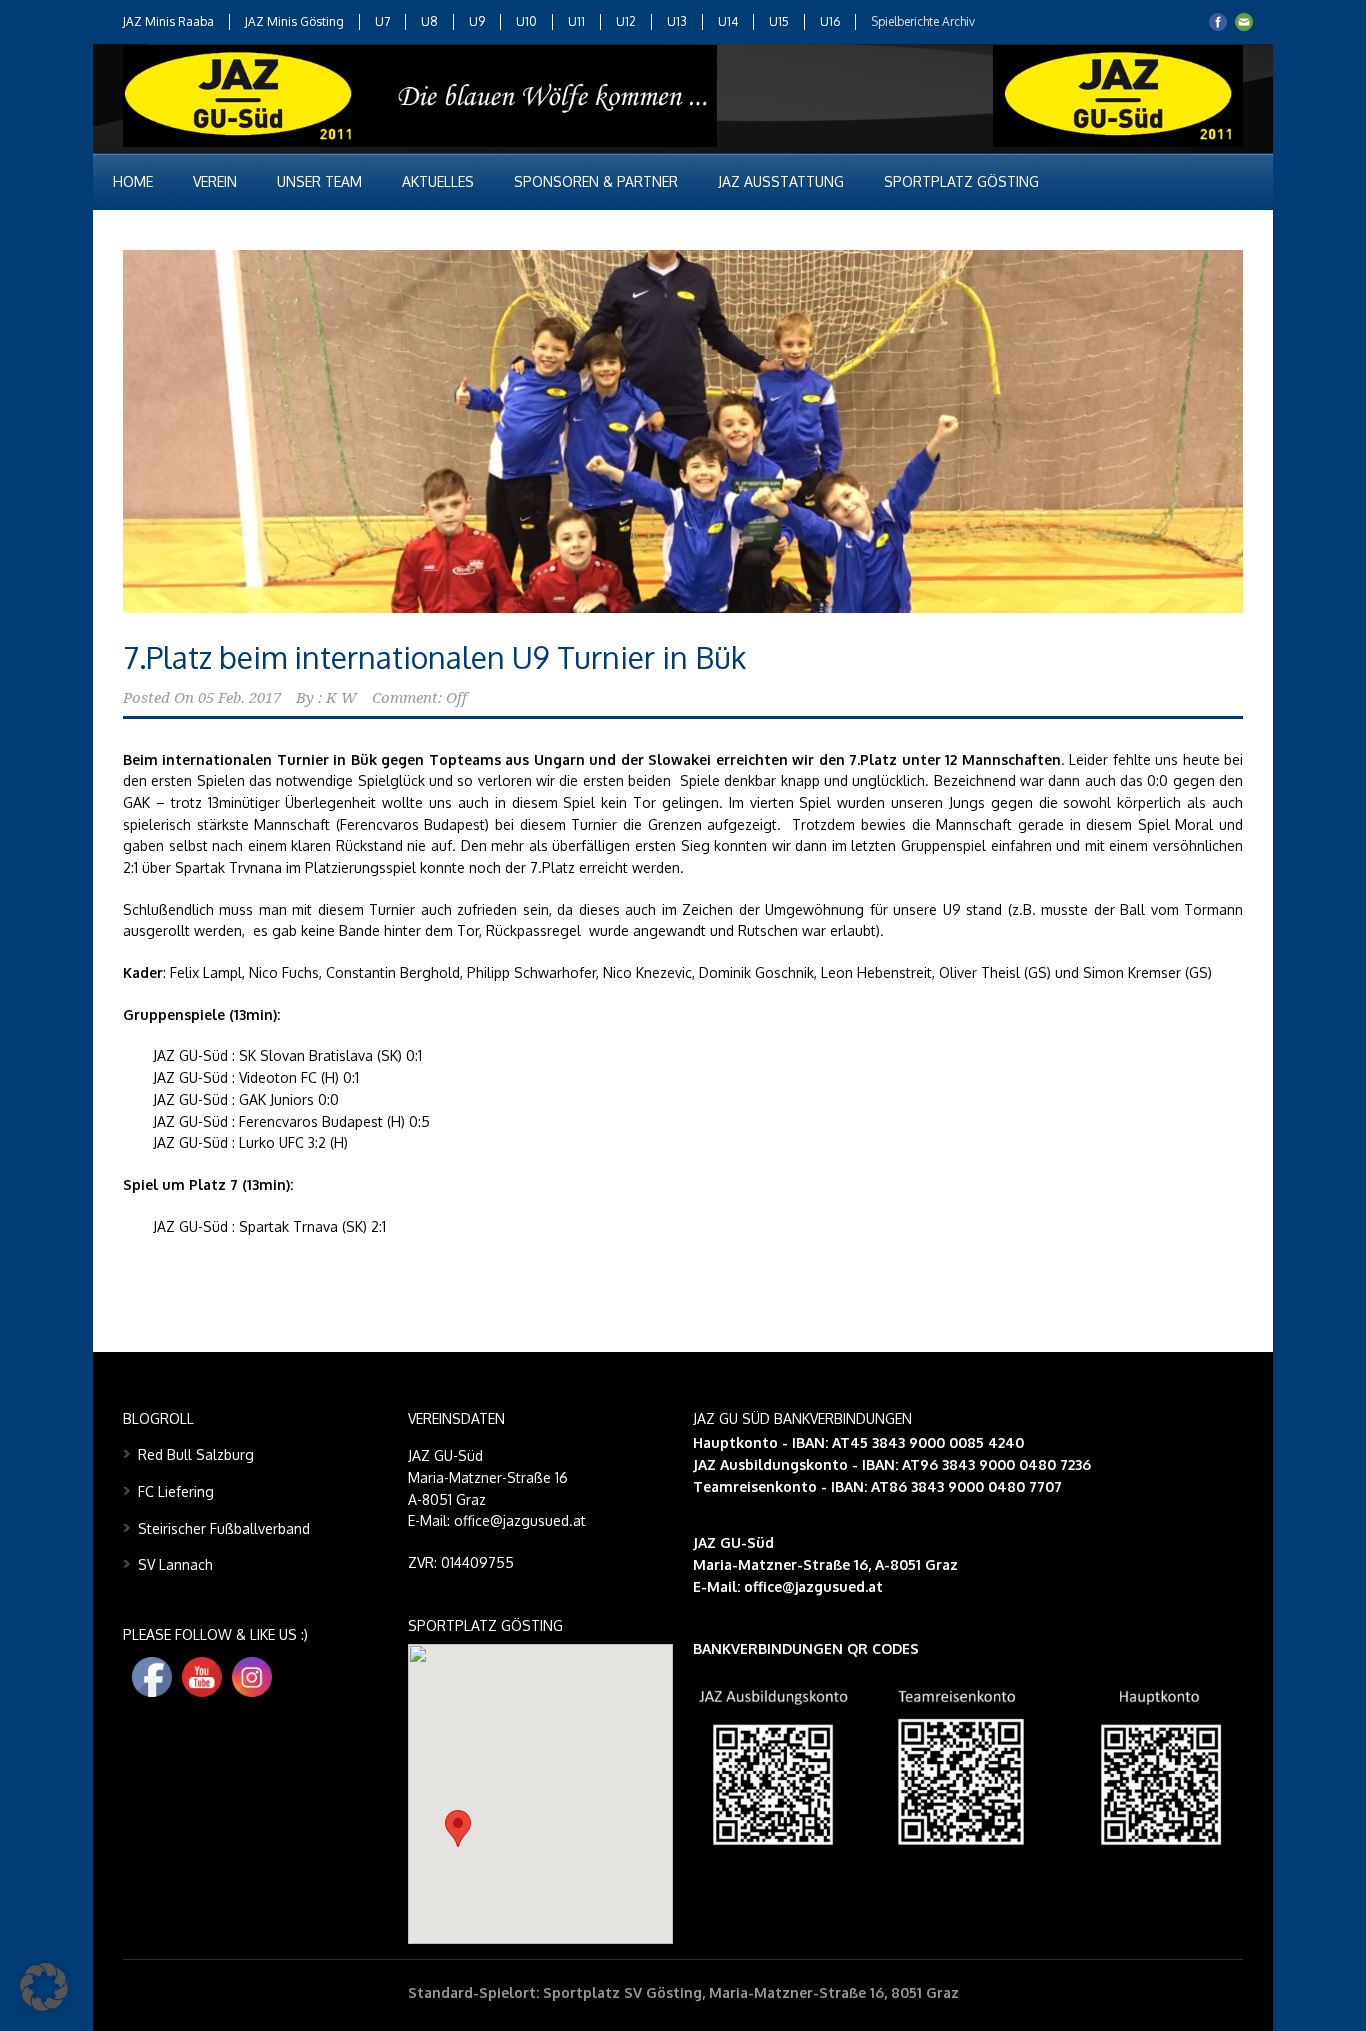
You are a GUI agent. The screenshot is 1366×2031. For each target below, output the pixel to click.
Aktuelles (438, 181)
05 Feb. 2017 (239, 698)
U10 (526, 21)
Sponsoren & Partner (596, 181)
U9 (477, 21)
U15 (779, 21)
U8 (429, 21)
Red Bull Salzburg (196, 1454)
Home (133, 181)
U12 (626, 21)
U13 (677, 21)
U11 (576, 21)
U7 (382, 21)
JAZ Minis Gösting (294, 21)
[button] (458, 1828)
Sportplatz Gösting (961, 181)
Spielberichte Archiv (923, 21)
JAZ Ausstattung (781, 181)
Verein (215, 181)
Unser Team (319, 181)
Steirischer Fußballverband (224, 1528)
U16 (830, 21)
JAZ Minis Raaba (168, 21)
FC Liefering (176, 1491)
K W (341, 698)
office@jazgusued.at (813, 1586)
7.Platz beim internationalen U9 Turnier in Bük (434, 657)
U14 (728, 21)
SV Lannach (175, 1564)
